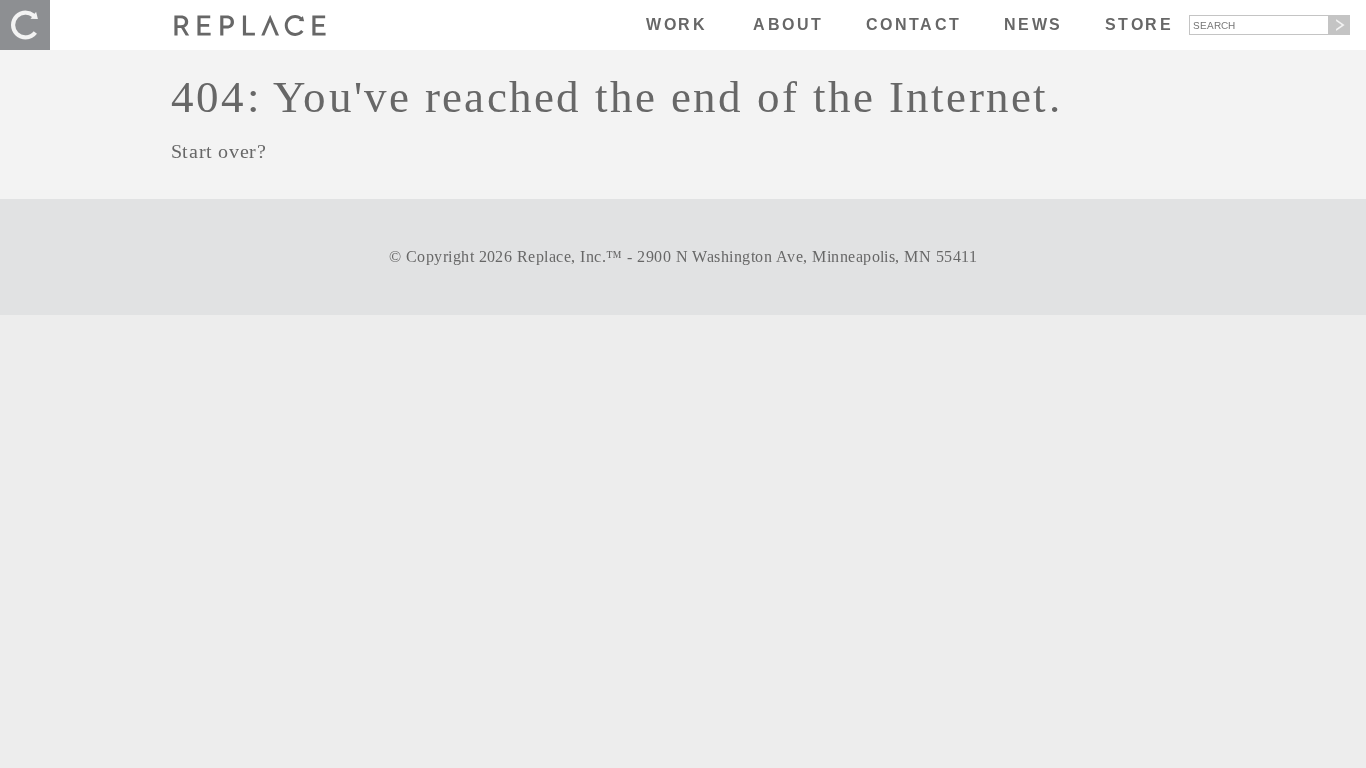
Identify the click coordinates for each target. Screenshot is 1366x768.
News (1033, 24)
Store (1139, 24)
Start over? (219, 151)
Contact (914, 24)
